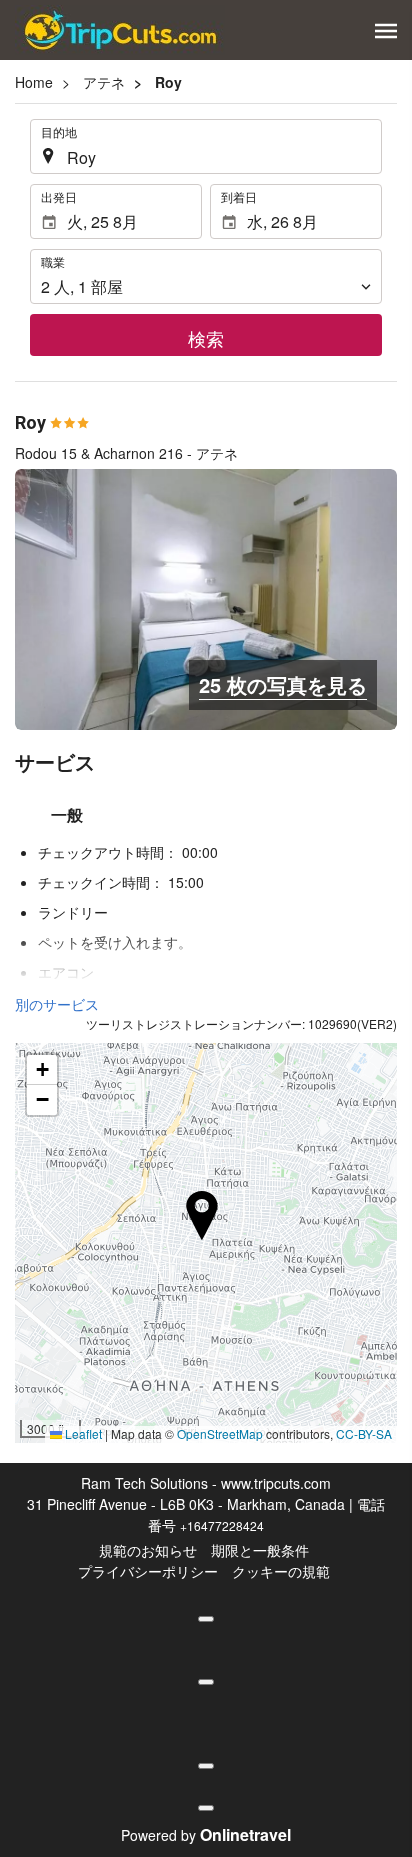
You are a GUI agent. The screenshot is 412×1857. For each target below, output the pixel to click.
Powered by (206, 1835)
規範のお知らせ (148, 1550)
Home (34, 82)
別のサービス (57, 1004)
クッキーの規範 (281, 1571)
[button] (386, 31)
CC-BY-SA (364, 1433)
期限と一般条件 (260, 1550)
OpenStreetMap (220, 1433)
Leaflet (82, 1433)
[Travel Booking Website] (120, 30)
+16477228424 (222, 1525)
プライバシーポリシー (148, 1571)
